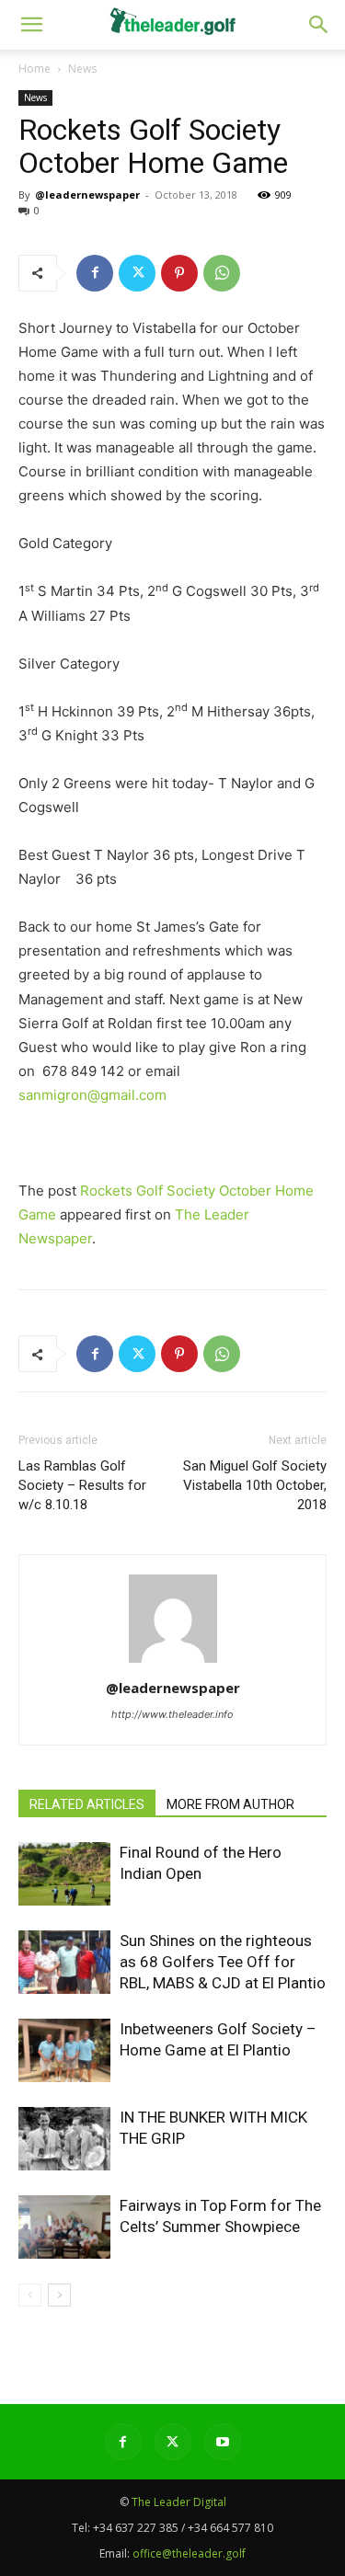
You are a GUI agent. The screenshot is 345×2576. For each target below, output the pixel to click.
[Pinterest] (179, 273)
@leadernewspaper (87, 195)
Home (34, 69)
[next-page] (59, 2295)
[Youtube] (223, 2442)
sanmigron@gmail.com (92, 1095)
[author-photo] (173, 1662)
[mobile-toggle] (31, 25)
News (82, 69)
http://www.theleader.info (172, 1714)
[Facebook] (95, 273)
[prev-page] (30, 2295)
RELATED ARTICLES (87, 1804)
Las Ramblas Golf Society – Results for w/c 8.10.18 (82, 1485)
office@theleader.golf (189, 2553)
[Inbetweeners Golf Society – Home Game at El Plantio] (64, 2050)
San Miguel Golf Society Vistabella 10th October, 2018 (255, 1485)
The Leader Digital (179, 2502)
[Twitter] (137, 273)
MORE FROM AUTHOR (230, 1804)
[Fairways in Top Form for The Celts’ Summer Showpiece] (64, 2227)
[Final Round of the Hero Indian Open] (64, 1874)
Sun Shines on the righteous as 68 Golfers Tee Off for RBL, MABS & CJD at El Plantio (223, 1962)
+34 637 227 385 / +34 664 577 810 (183, 2528)
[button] (319, 25)
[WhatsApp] (222, 273)
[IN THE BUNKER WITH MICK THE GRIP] (64, 2139)
